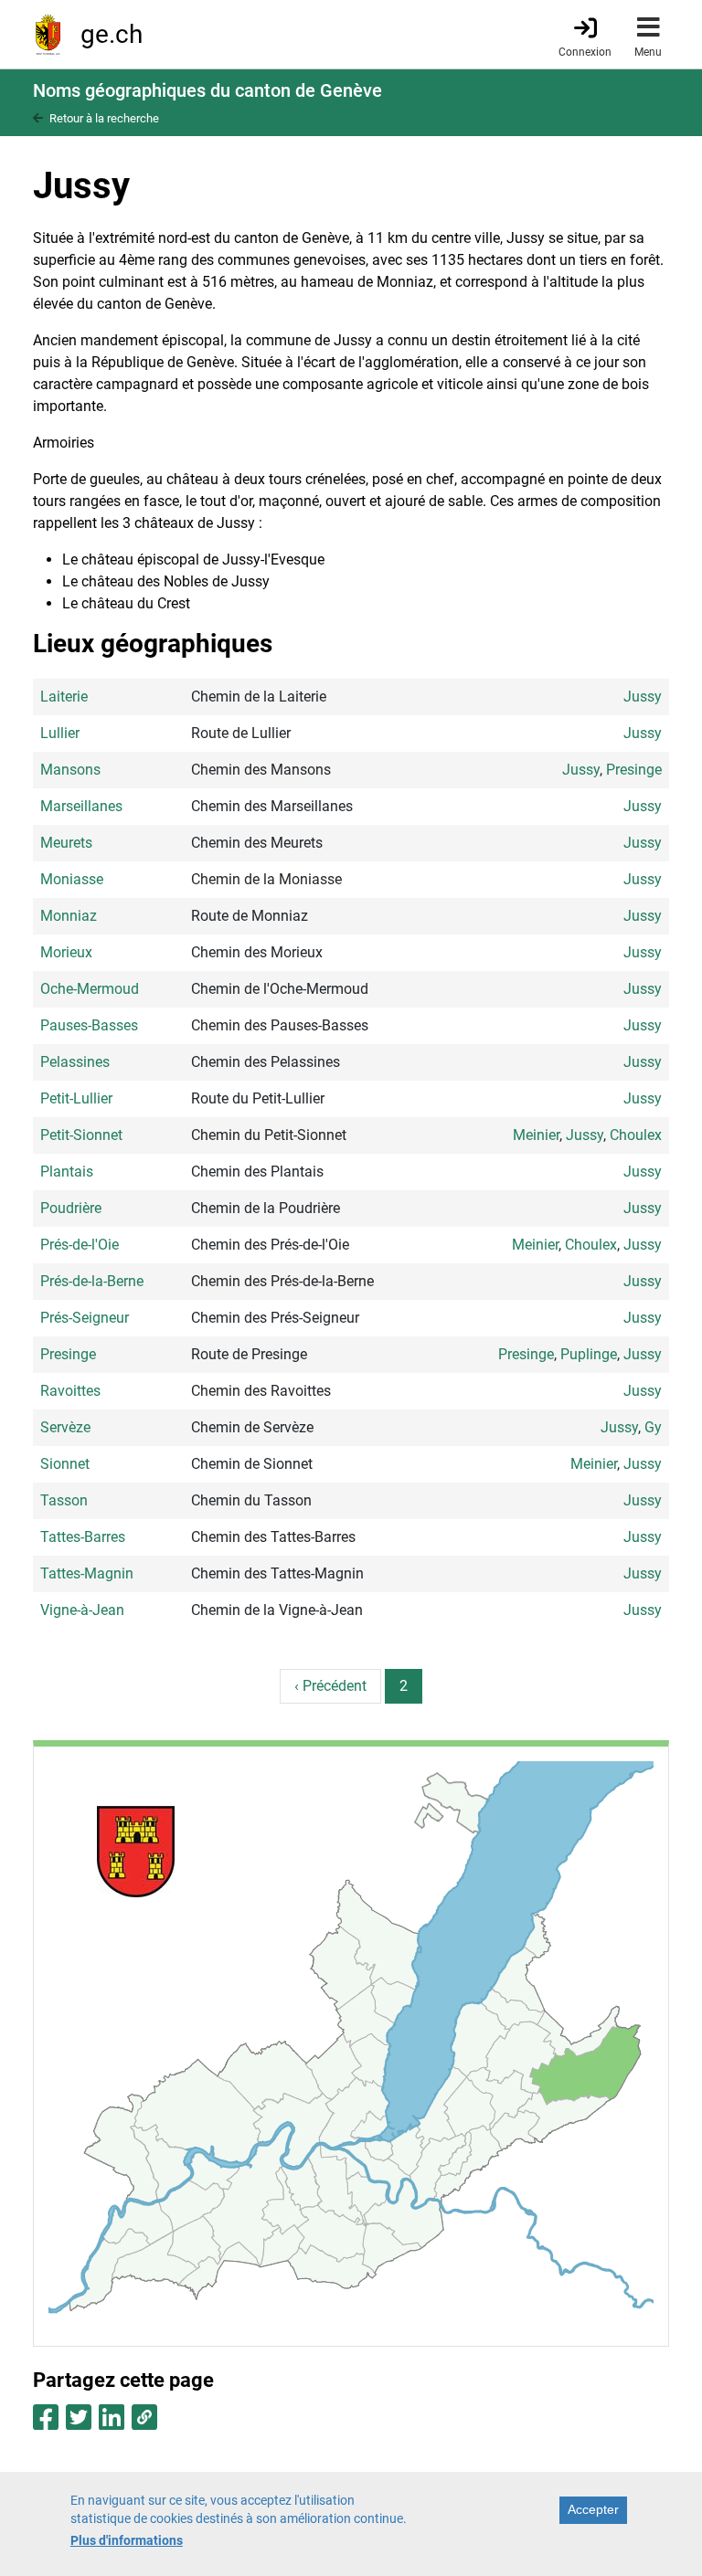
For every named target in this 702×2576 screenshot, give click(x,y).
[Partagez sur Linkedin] (112, 2423)
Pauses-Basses (89, 1025)
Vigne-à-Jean (82, 1610)
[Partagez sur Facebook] (46, 2423)
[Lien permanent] (144, 2423)
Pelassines (75, 1062)
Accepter (593, 2509)
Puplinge (589, 1354)
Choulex (636, 1135)
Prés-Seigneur (85, 1318)
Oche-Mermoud (90, 989)
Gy (653, 1427)
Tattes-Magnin (87, 1573)
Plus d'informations (127, 2540)
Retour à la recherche (104, 118)
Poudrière (71, 1208)
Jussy (643, 697)
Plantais (67, 1172)
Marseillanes (81, 806)
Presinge (634, 770)
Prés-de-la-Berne (92, 1281)
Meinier (536, 1135)
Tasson (64, 1500)
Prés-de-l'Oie (80, 1245)
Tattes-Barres (83, 1537)
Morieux (66, 952)
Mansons (70, 770)
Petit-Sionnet (81, 1135)
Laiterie (64, 697)
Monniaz (69, 916)
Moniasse (72, 879)
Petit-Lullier (76, 1098)
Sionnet (65, 1464)
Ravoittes (70, 1391)
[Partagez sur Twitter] (79, 2423)
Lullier (60, 733)
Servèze (65, 1427)
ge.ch (112, 34)
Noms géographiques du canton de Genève (207, 90)
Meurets (66, 843)
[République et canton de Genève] (48, 34)
